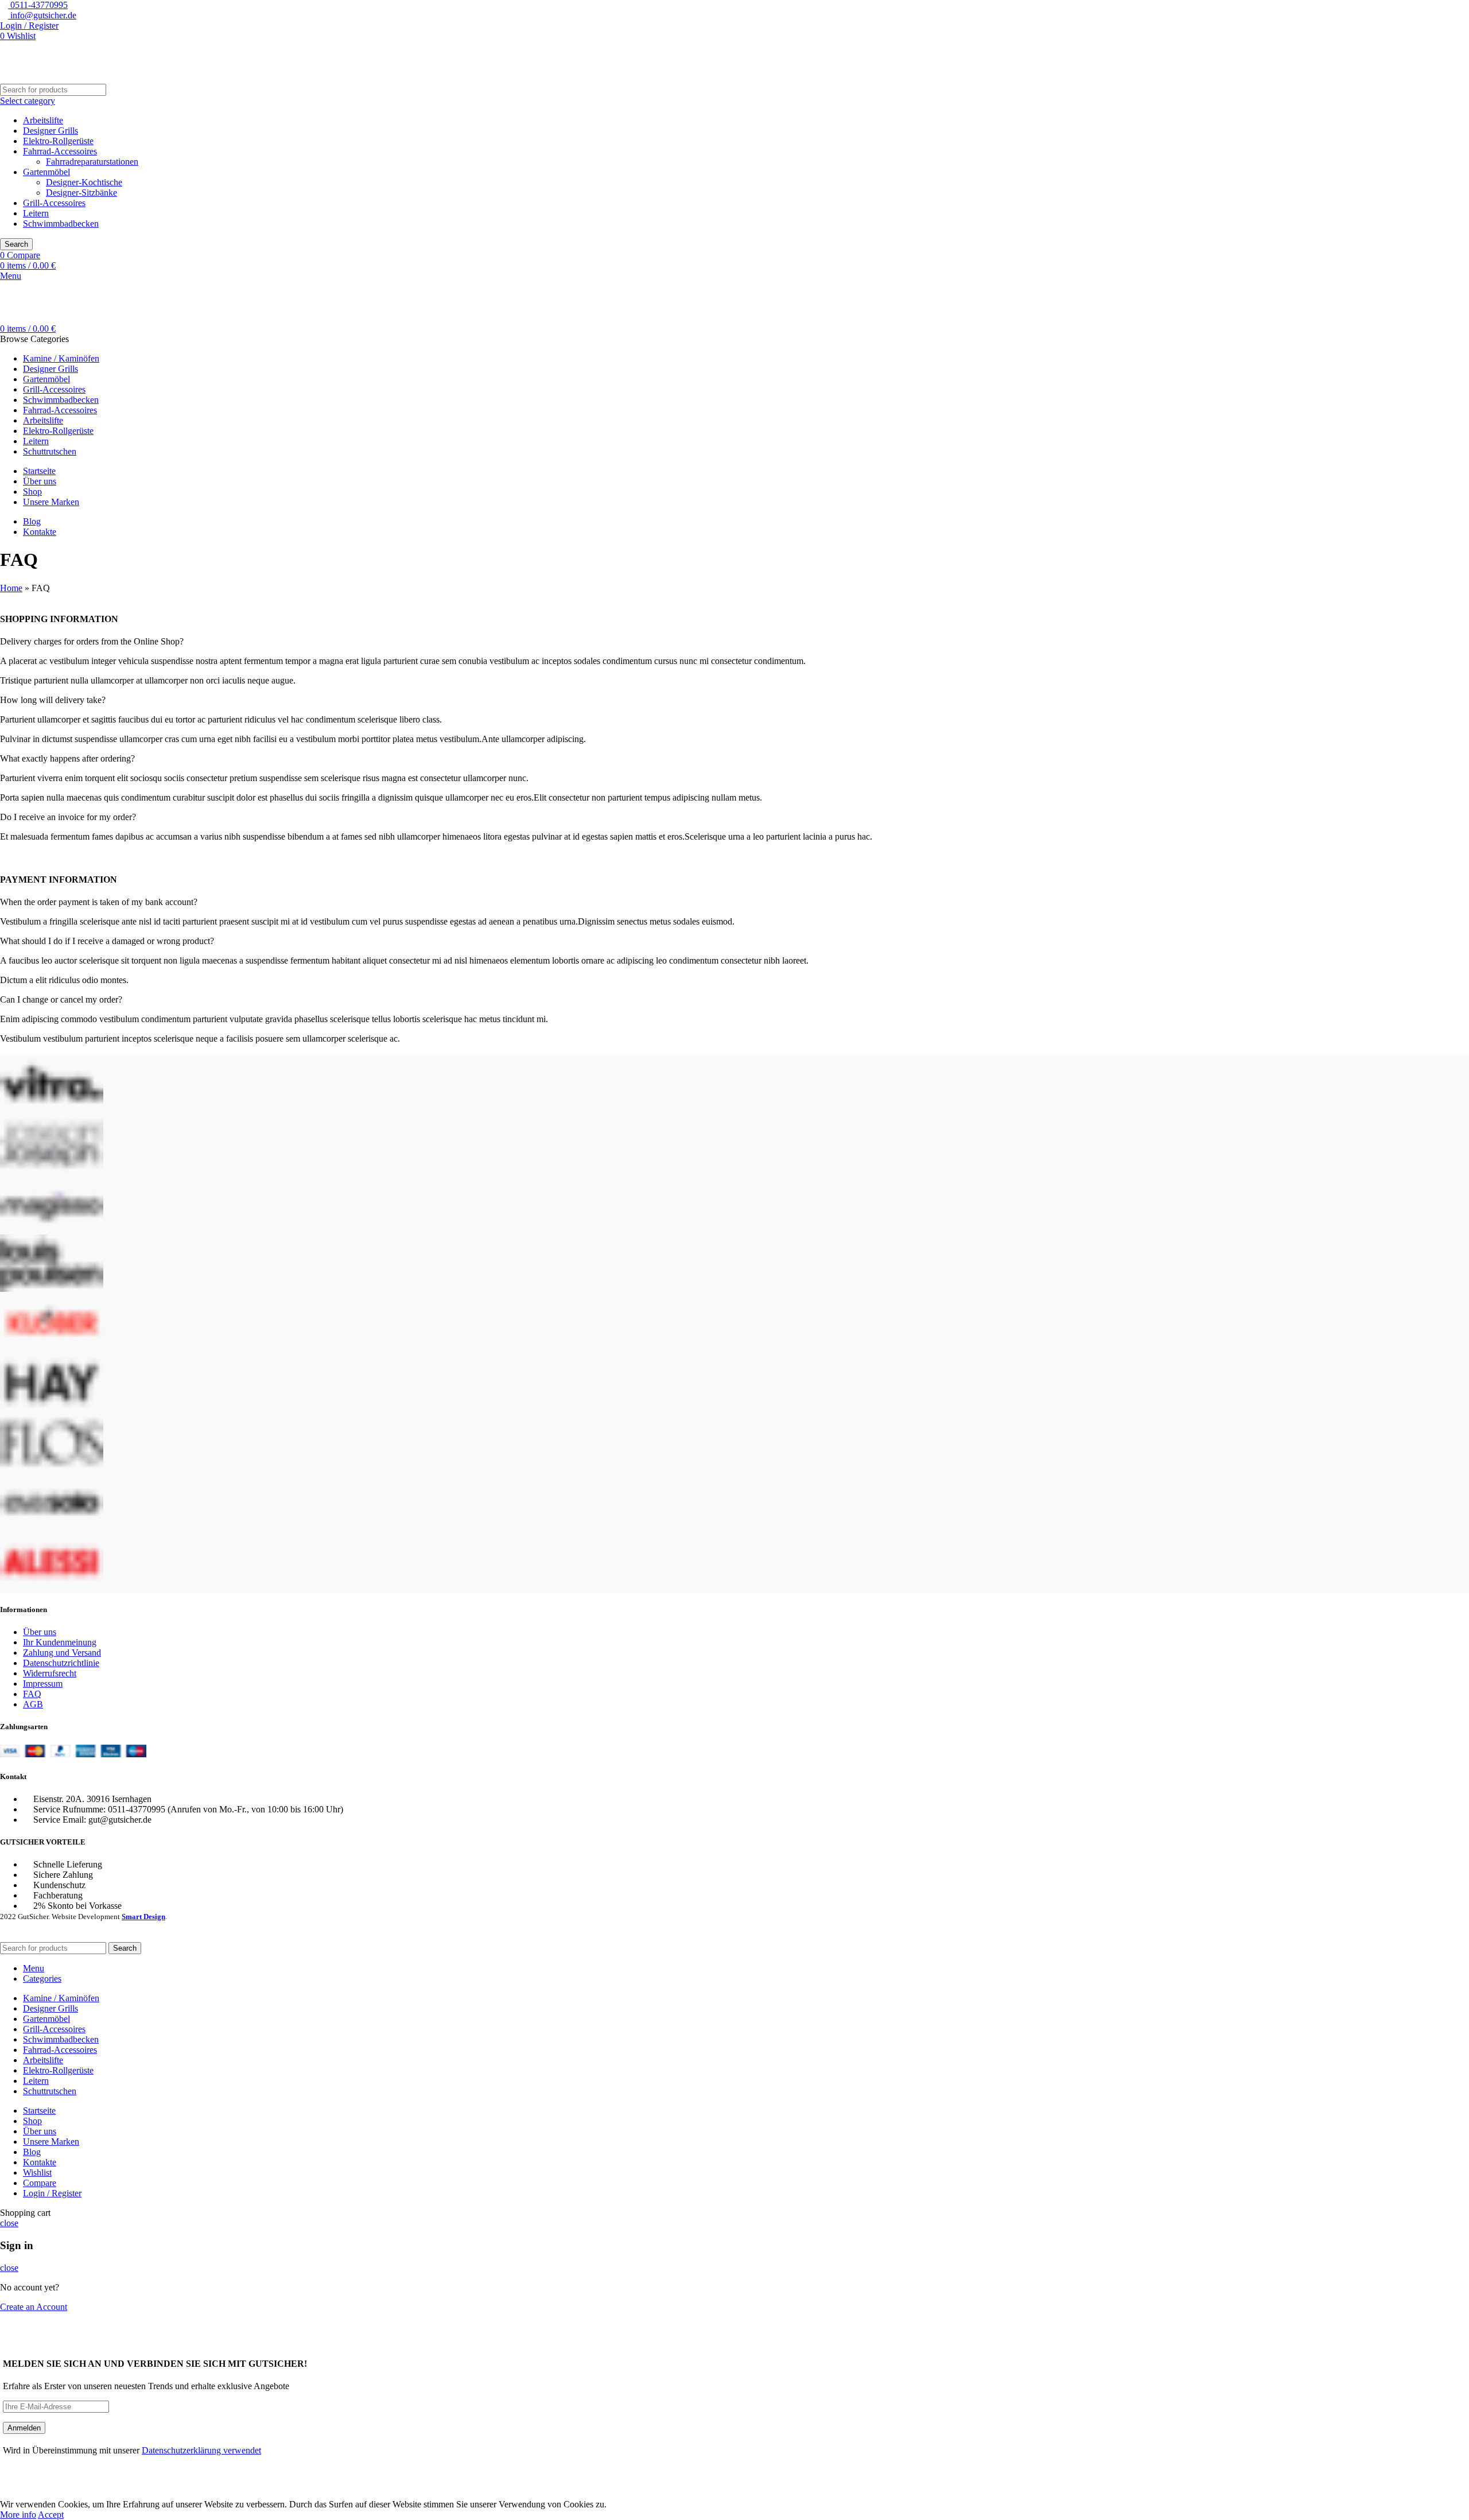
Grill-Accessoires (54, 203)
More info (18, 2515)
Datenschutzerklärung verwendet (201, 2450)
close (9, 2223)
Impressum (43, 1684)
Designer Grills (50, 131)
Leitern (36, 213)
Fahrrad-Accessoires (60, 151)
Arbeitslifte (43, 120)
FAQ (32, 1694)
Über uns (40, 1632)
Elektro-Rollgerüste (58, 141)
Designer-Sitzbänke (81, 193)
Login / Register (52, 2193)
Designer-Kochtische (84, 182)
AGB (33, 1704)
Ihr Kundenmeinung (60, 1642)
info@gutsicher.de (42, 15)
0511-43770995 (38, 5)
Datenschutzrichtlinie (61, 1663)
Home (11, 588)
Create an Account (34, 2307)
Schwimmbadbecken (61, 224)
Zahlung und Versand (62, 1653)
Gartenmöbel (46, 172)
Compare (40, 2183)
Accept (51, 2515)
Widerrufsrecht (50, 1673)
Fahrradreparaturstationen (92, 162)
